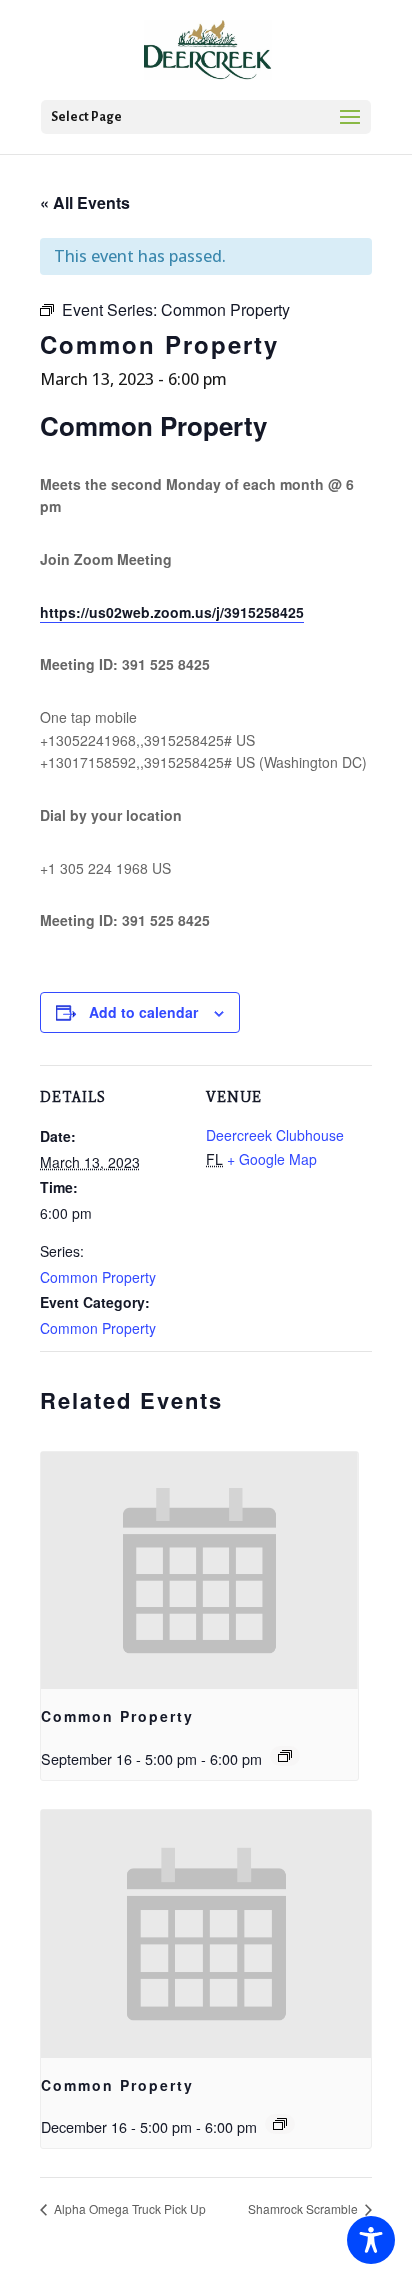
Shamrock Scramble (304, 2208)
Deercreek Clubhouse (275, 1135)
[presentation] (199, 1571)
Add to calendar (143, 1012)
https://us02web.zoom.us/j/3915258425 (172, 612)
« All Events (85, 202)
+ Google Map (272, 1159)
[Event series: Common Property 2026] (285, 1756)
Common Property (98, 1277)
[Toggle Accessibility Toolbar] (371, 2240)
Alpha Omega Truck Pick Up (128, 2208)
